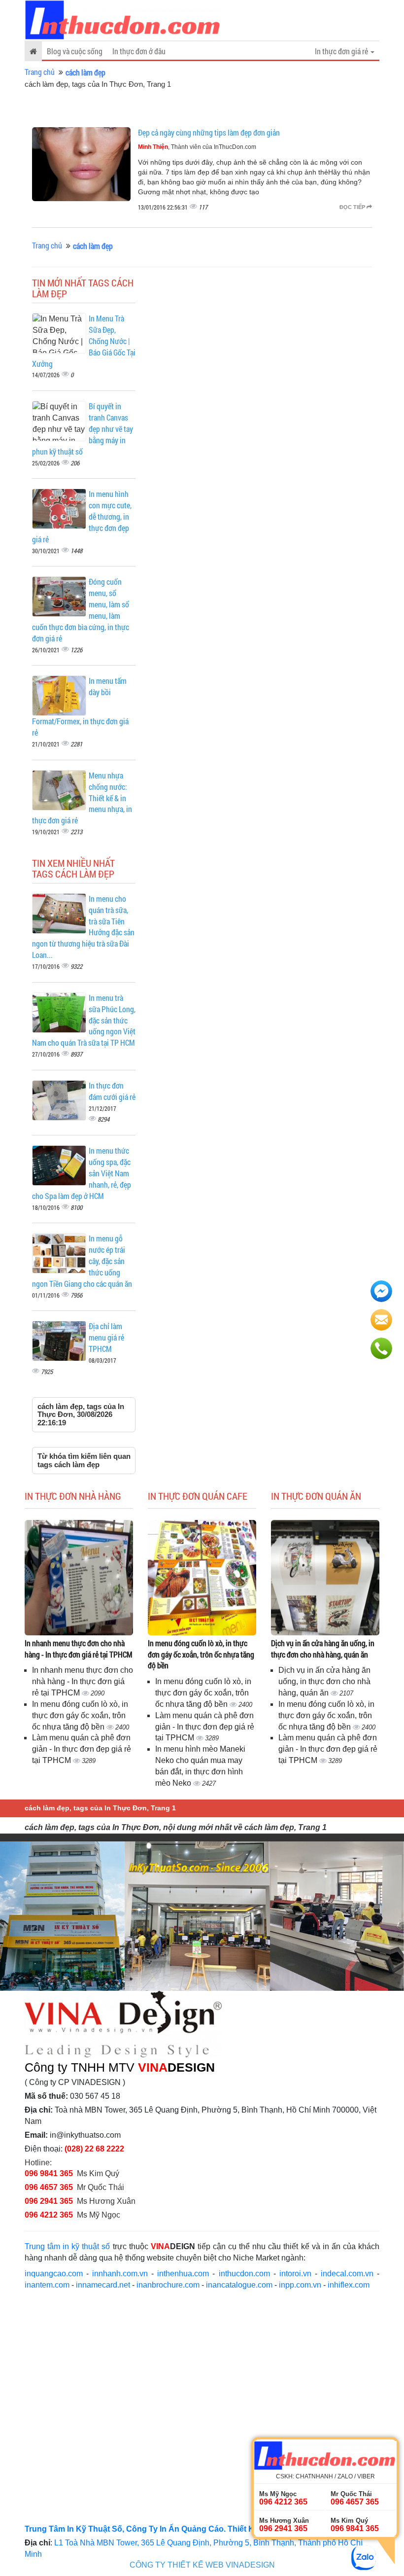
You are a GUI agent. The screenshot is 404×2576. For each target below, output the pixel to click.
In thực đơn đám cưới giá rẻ (112, 1091)
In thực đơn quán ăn (316, 1496)
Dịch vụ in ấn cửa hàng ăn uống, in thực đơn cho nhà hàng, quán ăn (323, 1649)
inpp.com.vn (300, 2285)
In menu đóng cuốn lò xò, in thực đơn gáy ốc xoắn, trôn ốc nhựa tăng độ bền (80, 1715)
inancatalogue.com (239, 2285)
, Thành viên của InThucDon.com (197, 147)
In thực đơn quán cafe (198, 1496)
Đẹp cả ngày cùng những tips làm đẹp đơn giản (209, 132)
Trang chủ (40, 72)
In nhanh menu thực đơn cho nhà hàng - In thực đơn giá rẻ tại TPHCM (79, 1649)
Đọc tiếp (353, 207)
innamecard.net (103, 2285)
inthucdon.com (244, 2274)
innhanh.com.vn (120, 2274)
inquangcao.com (54, 2274)
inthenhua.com (183, 2274)
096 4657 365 (50, 2187)
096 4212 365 (49, 2215)
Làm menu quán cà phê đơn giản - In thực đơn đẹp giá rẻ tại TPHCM (82, 1749)
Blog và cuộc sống (75, 51)
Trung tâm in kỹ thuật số (67, 2246)
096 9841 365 (49, 2173)
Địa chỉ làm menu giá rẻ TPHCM (106, 1337)
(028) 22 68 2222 (94, 2149)
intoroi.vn (295, 2274)
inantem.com (47, 2285)
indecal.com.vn (347, 2274)
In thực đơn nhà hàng (73, 1496)
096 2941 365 (49, 2201)
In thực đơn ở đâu (139, 51)
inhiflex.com (349, 2285)
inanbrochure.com (168, 2285)
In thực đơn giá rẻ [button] (342, 51)
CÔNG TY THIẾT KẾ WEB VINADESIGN (202, 2565)
